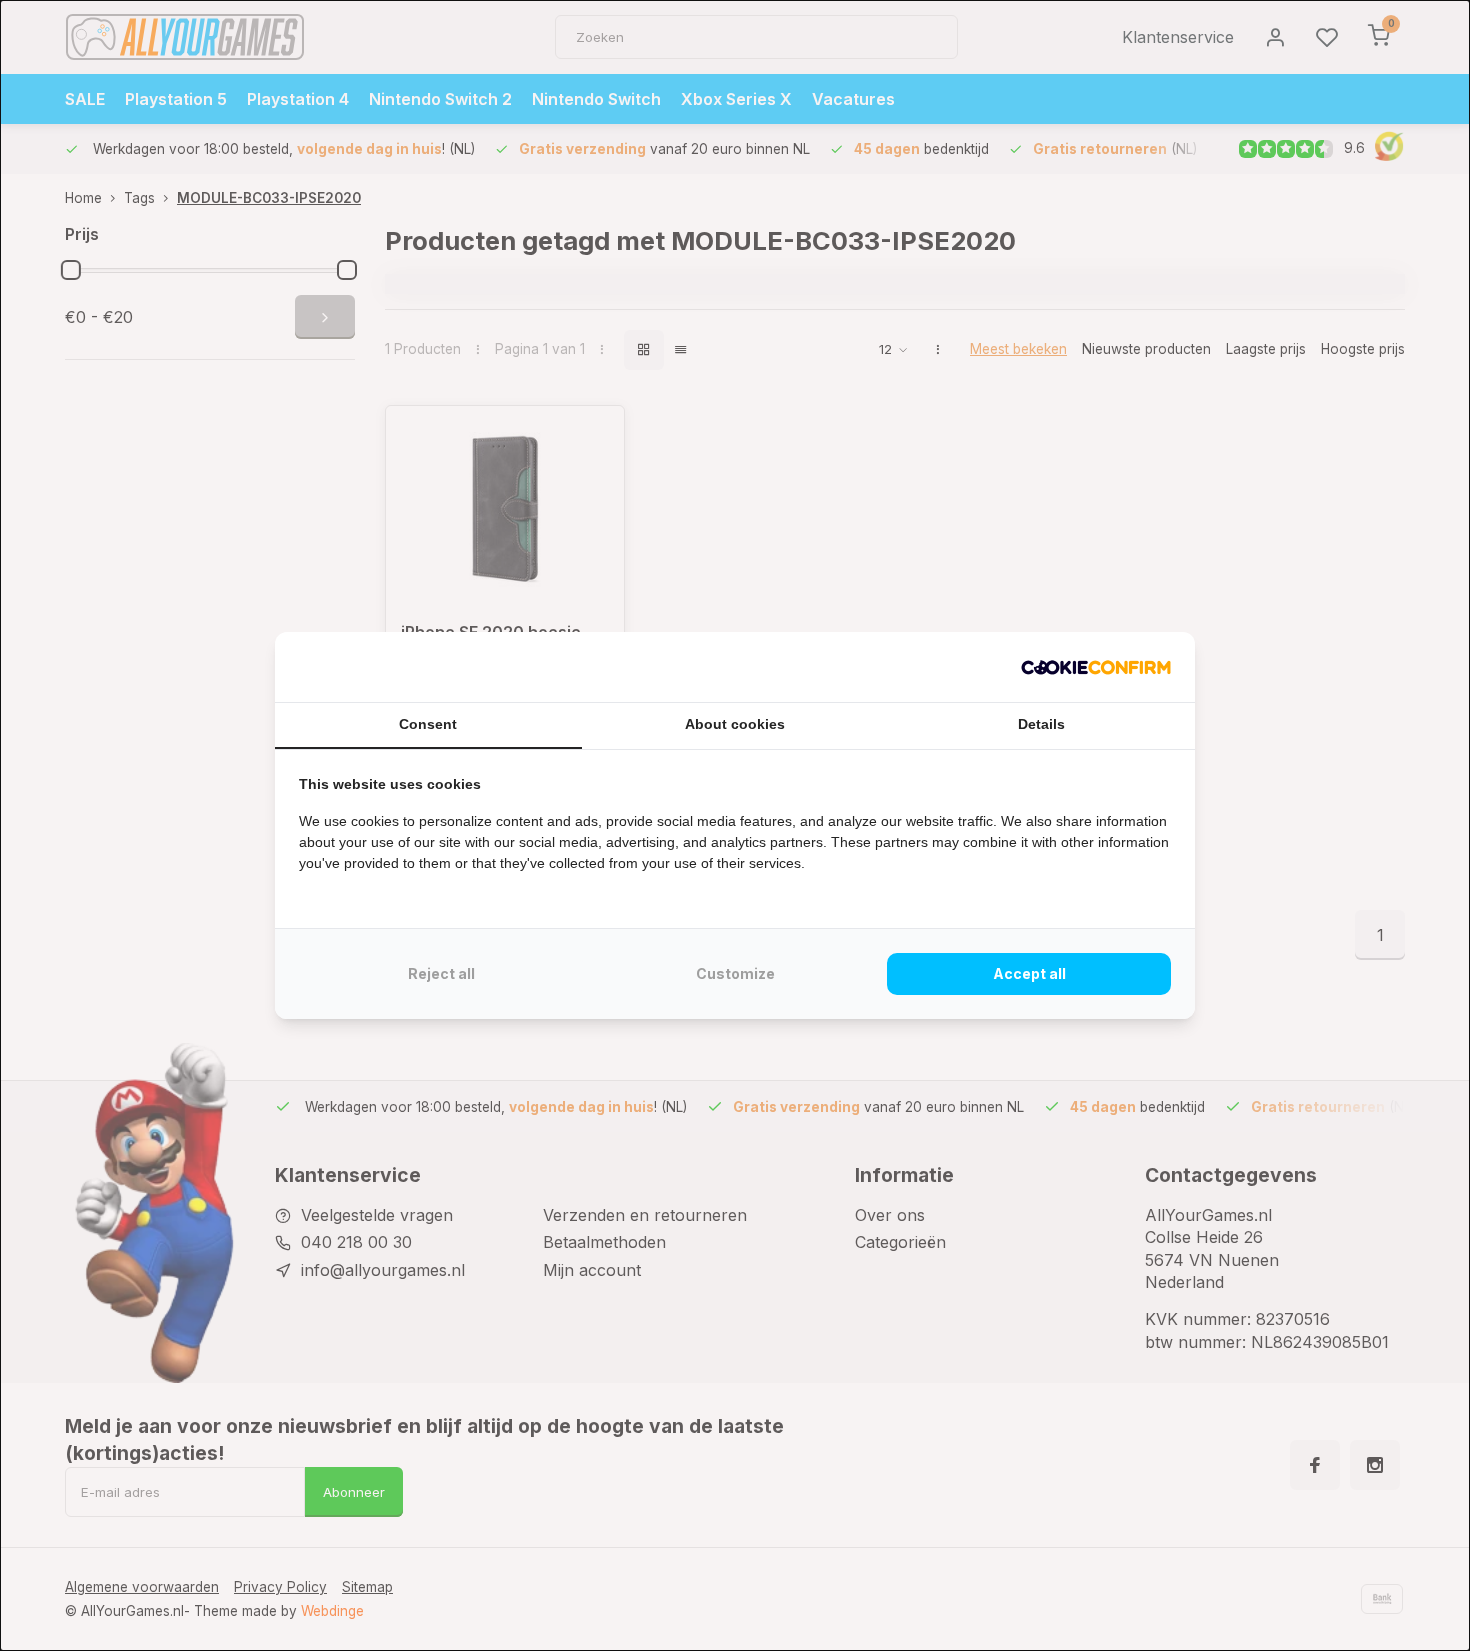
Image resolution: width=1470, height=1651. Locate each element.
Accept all (1029, 973)
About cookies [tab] (735, 724)
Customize (735, 973)
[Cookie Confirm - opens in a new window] (1096, 667)
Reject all (441, 973)
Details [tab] (1041, 724)
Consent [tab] (428, 724)
